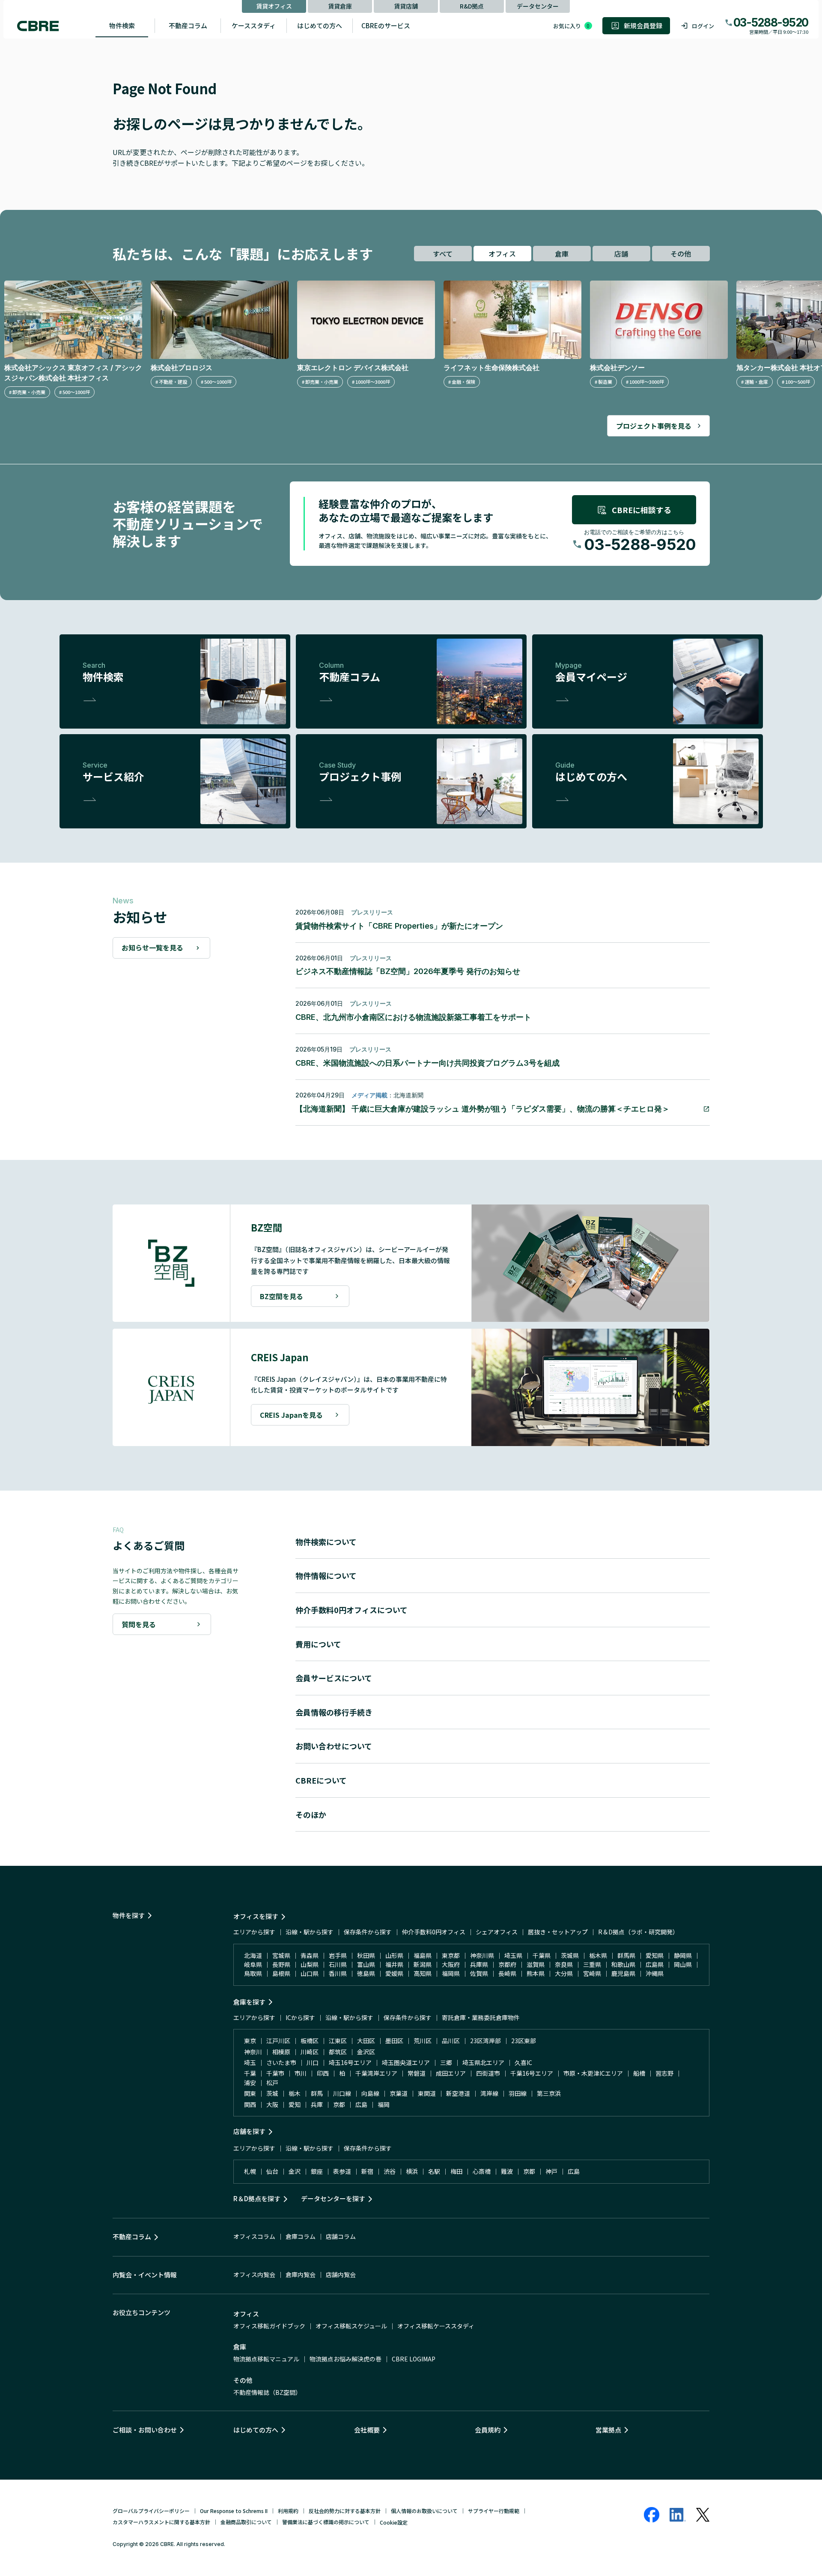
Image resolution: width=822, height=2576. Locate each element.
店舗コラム (341, 2236)
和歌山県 (623, 1964)
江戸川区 (278, 2041)
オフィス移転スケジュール (351, 2326)
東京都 (451, 1955)
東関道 (427, 2093)
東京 (250, 2041)
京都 (339, 2104)
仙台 (272, 2171)
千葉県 (542, 1955)
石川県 (338, 1964)
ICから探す (300, 2017)
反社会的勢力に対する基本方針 (345, 2511)
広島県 (655, 1964)
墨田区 (394, 2041)
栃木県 (598, 1955)
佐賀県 (479, 1973)
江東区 (338, 2041)
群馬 (317, 2093)
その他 (681, 254)
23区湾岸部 (485, 2041)
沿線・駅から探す (310, 1932)
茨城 (272, 2093)
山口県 (310, 1973)
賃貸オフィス (274, 6)
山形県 (394, 1955)
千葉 (250, 2073)
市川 (301, 2073)
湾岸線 (489, 2093)
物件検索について (326, 1542)
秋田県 (366, 1955)
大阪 (272, 2104)
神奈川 (253, 2052)
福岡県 (451, 1973)
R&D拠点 (472, 6)
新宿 (367, 2171)
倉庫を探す (249, 2002)
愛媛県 (394, 1973)
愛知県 (655, 1955)
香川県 (338, 1973)
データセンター (538, 6)
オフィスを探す (256, 1916)
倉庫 (562, 254)
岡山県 (683, 1964)
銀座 (317, 2171)
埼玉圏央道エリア (406, 2062)
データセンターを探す (333, 2198)
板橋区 (310, 2041)
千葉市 (275, 2073)
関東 (250, 2093)
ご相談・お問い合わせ (145, 2430)
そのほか (311, 1814)
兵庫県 (479, 1964)
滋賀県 (536, 1964)
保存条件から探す (368, 1932)
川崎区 (310, 2052)
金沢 (295, 2171)
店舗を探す (249, 2131)
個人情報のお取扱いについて (424, 2511)
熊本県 (536, 1973)
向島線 (370, 2093)
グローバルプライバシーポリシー (151, 2511)
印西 (323, 2073)
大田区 (366, 2041)
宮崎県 (592, 1973)
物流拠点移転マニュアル (266, 2359)
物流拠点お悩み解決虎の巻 (345, 2359)
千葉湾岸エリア (376, 2073)
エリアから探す (254, 1932)
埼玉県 (513, 1955)
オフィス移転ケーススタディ (436, 2326)
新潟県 (423, 1964)
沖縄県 (655, 1973)
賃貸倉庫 (340, 6)
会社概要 (367, 2430)
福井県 (394, 1964)
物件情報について (326, 1575)
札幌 (250, 2171)
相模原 (281, 2052)
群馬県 (626, 1955)
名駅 (434, 2171)
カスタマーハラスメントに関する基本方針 (161, 2522)
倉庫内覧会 (301, 2274)
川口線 (342, 2093)
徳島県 (366, 1973)
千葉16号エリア (532, 2073)
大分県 (564, 1973)
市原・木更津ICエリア (593, 2073)
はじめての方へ (320, 25)
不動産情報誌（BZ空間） (267, 2392)
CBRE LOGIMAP (414, 2359)
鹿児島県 (623, 1973)
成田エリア (451, 2073)
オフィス (502, 254)
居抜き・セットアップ (558, 1932)
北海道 (253, 1955)
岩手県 (338, 1955)
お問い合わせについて (334, 1746)
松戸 (272, 2083)
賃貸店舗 (406, 6)
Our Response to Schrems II (234, 2511)
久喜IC (523, 2062)
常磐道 (417, 2073)
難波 (507, 2171)
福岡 (384, 2104)
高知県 (423, 1973)
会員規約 (488, 2430)
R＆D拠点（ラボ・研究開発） (638, 1932)
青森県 (310, 1955)
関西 (250, 2104)
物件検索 (122, 25)
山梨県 (310, 1964)
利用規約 (288, 2511)
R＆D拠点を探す (257, 2198)
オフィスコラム (254, 2236)
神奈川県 (482, 1955)
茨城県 (570, 1955)
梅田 (456, 2171)
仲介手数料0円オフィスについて (351, 1610)
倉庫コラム (301, 2236)
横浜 (412, 2171)
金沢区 (366, 2052)
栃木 (295, 2093)
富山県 (366, 1964)
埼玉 (250, 2062)
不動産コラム (188, 25)
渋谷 (390, 2171)
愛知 (295, 2104)
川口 (313, 2062)
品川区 (451, 2041)
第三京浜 (549, 2093)
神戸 (551, 2171)
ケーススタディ (254, 25)
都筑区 (338, 2052)
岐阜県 (253, 1964)
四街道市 (488, 2073)
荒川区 (423, 2041)
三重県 (592, 1964)
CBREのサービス (386, 25)
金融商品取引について (246, 2522)
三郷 (446, 2062)
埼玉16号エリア (350, 2062)
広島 (361, 2104)
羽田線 (518, 2093)
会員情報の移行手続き (334, 1712)
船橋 (639, 2073)
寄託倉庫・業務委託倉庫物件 (481, 2017)
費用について (318, 1644)
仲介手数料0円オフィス (434, 1932)
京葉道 (399, 2093)
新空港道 (458, 2093)
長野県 (281, 1964)
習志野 (664, 2073)
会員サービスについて (334, 1678)
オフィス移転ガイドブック (269, 2326)
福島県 (423, 1955)
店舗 (621, 254)
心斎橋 (482, 2171)
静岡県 (683, 1955)
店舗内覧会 (341, 2274)
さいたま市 (281, 2062)
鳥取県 (253, 1973)
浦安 (250, 2083)
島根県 (281, 1973)
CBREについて (321, 1780)
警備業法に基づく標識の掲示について (326, 2522)
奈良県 (564, 1964)
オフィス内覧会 (254, 2274)
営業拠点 (608, 2430)
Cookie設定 (394, 2522)
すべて (443, 254)
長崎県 (507, 1973)
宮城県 (281, 1955)
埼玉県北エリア (483, 2062)
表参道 (342, 2171)
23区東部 (524, 2041)
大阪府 (451, 1964)
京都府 (507, 1964)
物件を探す (129, 1915)
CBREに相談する (642, 510)
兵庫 (317, 2104)
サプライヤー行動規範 (494, 2511)
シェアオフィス (497, 1932)
